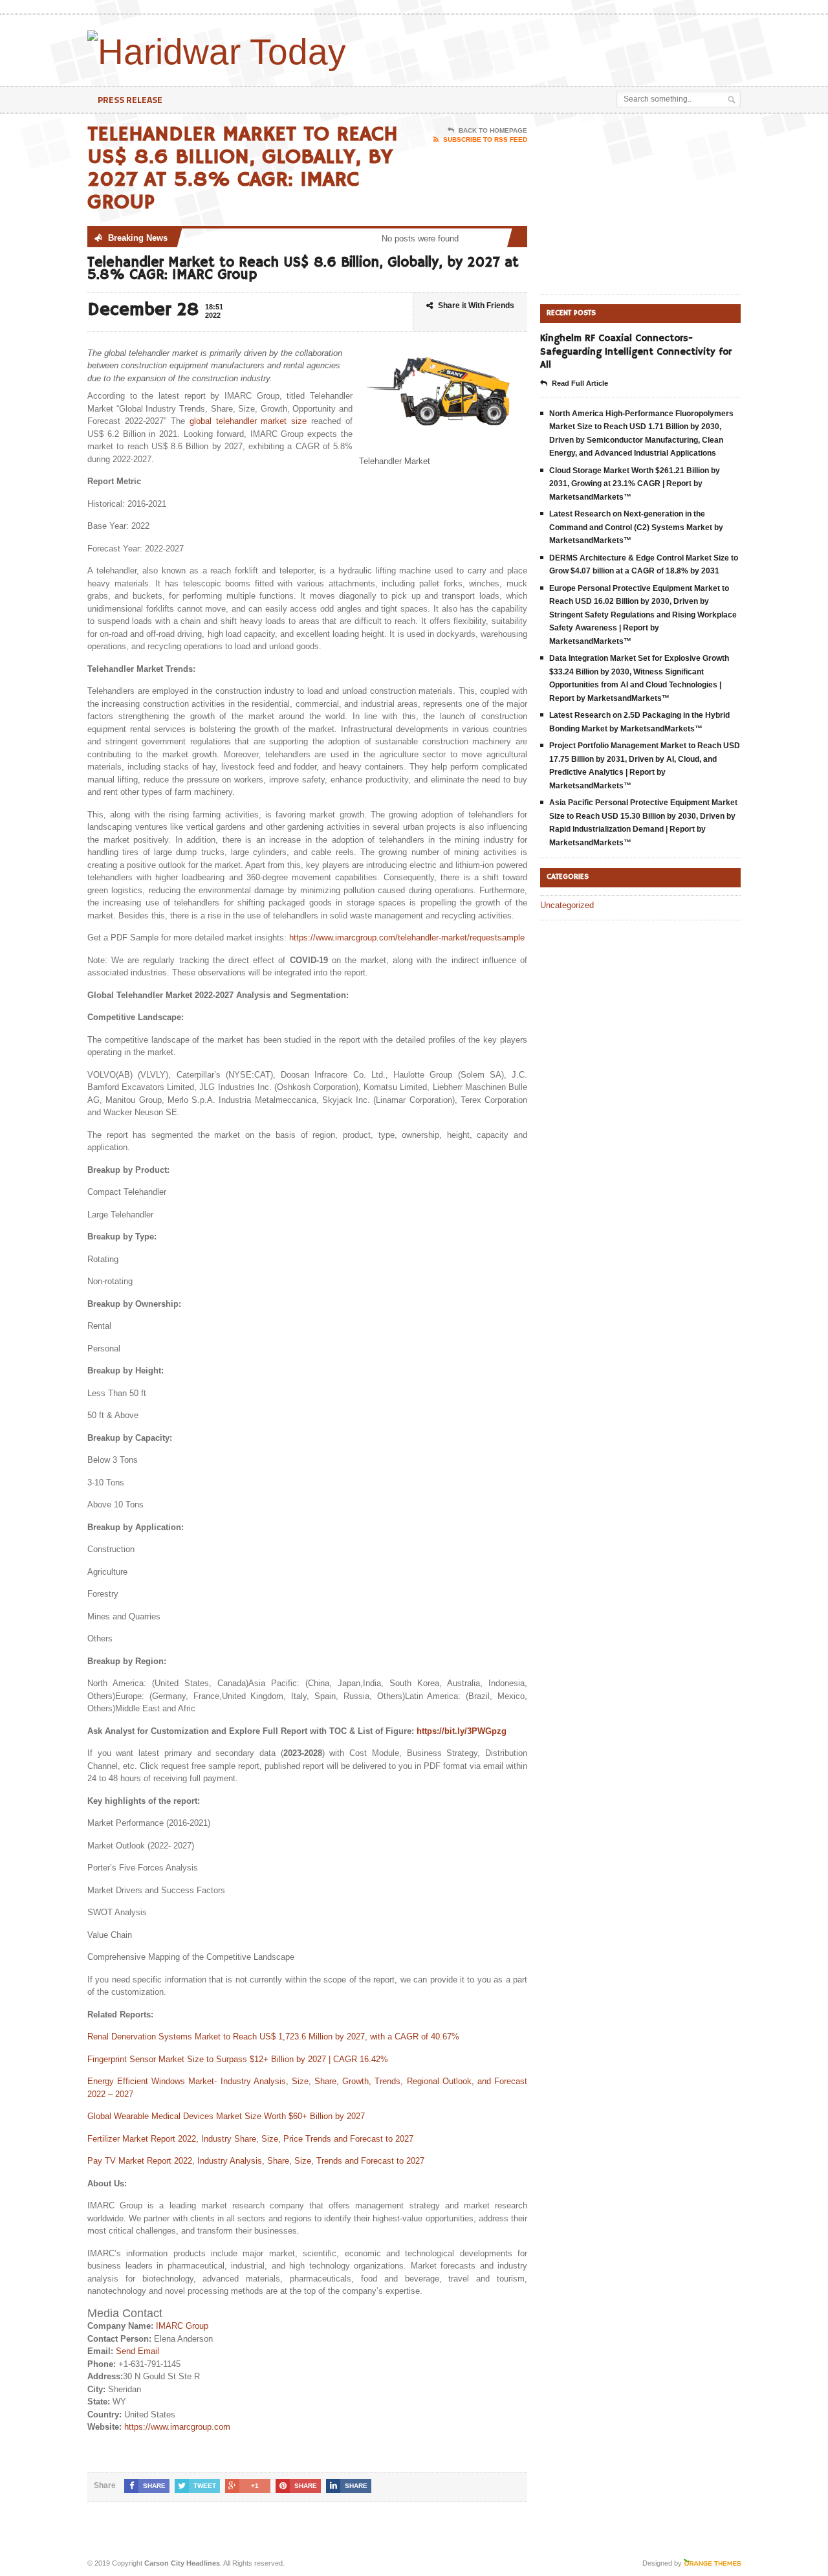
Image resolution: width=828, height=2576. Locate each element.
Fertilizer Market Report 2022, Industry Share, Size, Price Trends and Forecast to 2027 (250, 2139)
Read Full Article (580, 383)
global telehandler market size (248, 421)
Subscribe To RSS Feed (485, 139)
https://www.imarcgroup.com (177, 2427)
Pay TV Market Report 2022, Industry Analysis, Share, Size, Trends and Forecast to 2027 (256, 2161)
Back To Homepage (493, 130)
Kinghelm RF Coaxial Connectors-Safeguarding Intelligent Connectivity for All (636, 351)
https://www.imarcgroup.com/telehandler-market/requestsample (407, 938)
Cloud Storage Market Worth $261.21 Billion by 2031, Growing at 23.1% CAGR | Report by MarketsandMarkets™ (635, 484)
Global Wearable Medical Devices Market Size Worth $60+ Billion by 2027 (226, 2116)
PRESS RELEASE (130, 99)
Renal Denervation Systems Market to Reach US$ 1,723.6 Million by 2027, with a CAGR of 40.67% (273, 2037)
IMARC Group (182, 2326)
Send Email (137, 2351)
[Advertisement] (589, 47)
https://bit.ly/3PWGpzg (462, 1731)
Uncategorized (567, 905)
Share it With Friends (476, 305)
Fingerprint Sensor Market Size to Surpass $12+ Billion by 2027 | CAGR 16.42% (238, 2059)
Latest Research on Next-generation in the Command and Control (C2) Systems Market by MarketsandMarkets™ (636, 527)
